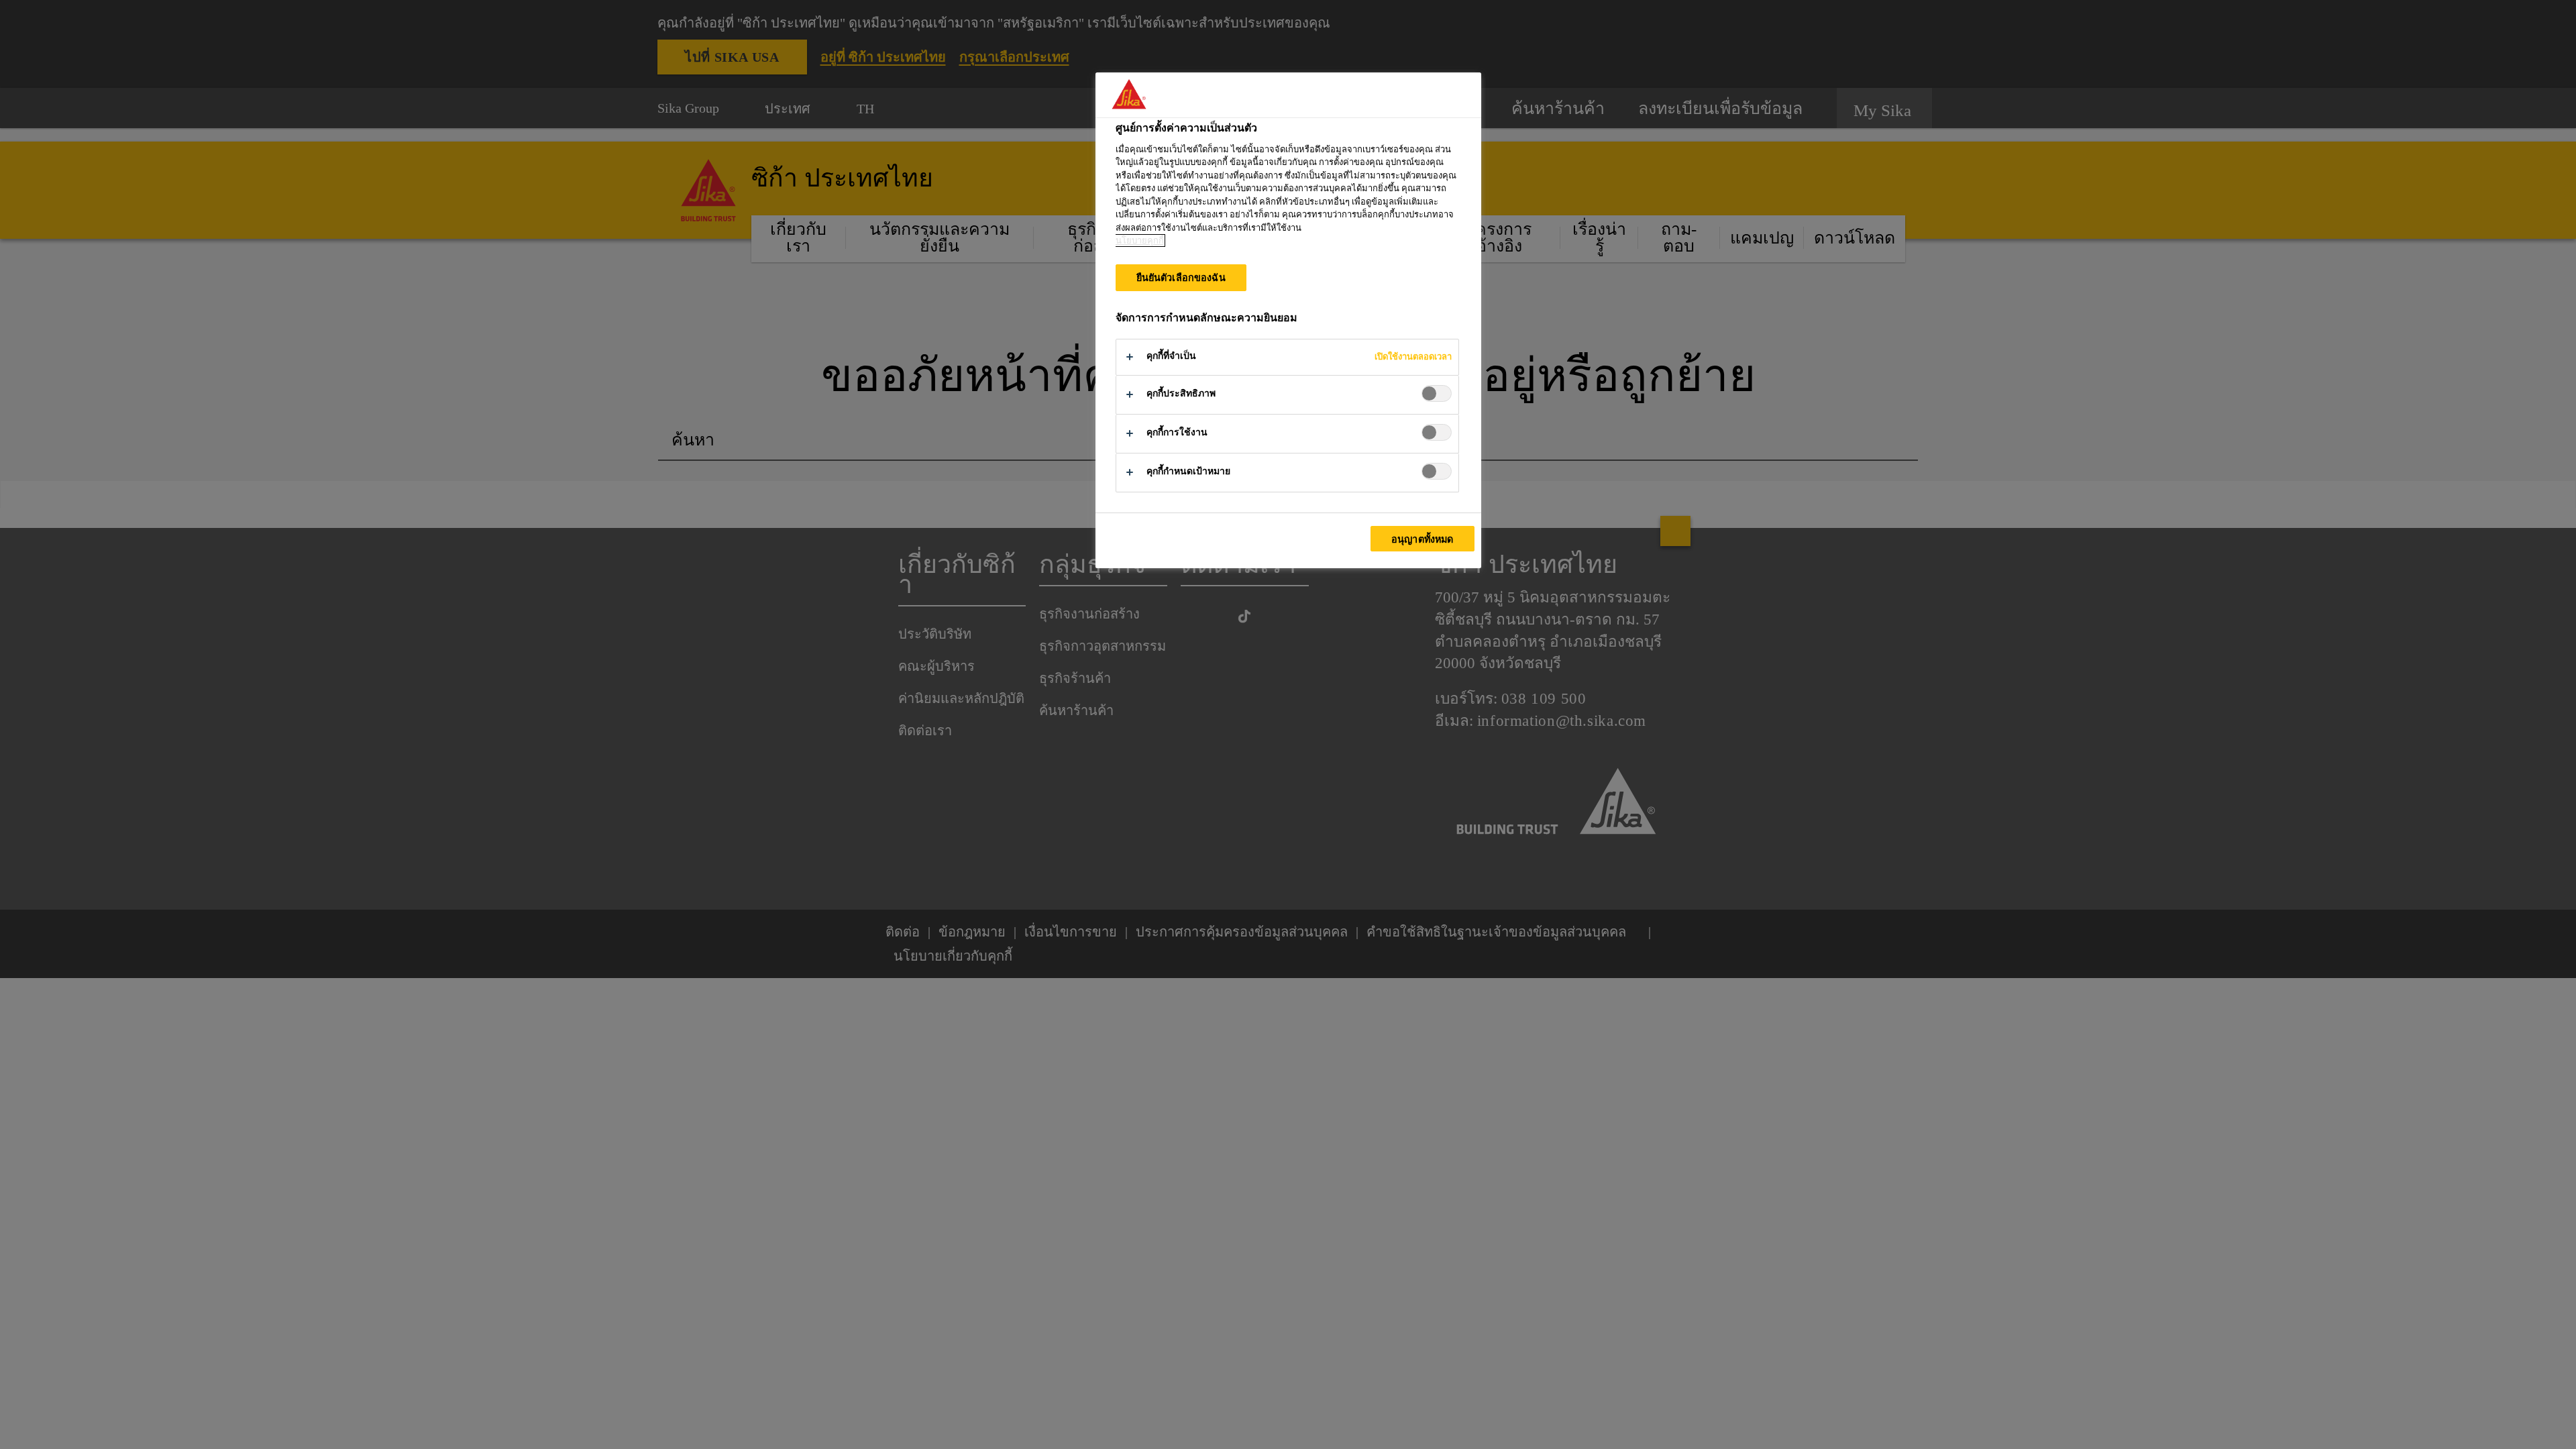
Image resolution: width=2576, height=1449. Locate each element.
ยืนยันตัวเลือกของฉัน (1181, 278)
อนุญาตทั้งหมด (1422, 539)
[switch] (1437, 393)
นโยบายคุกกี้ (1140, 240)
